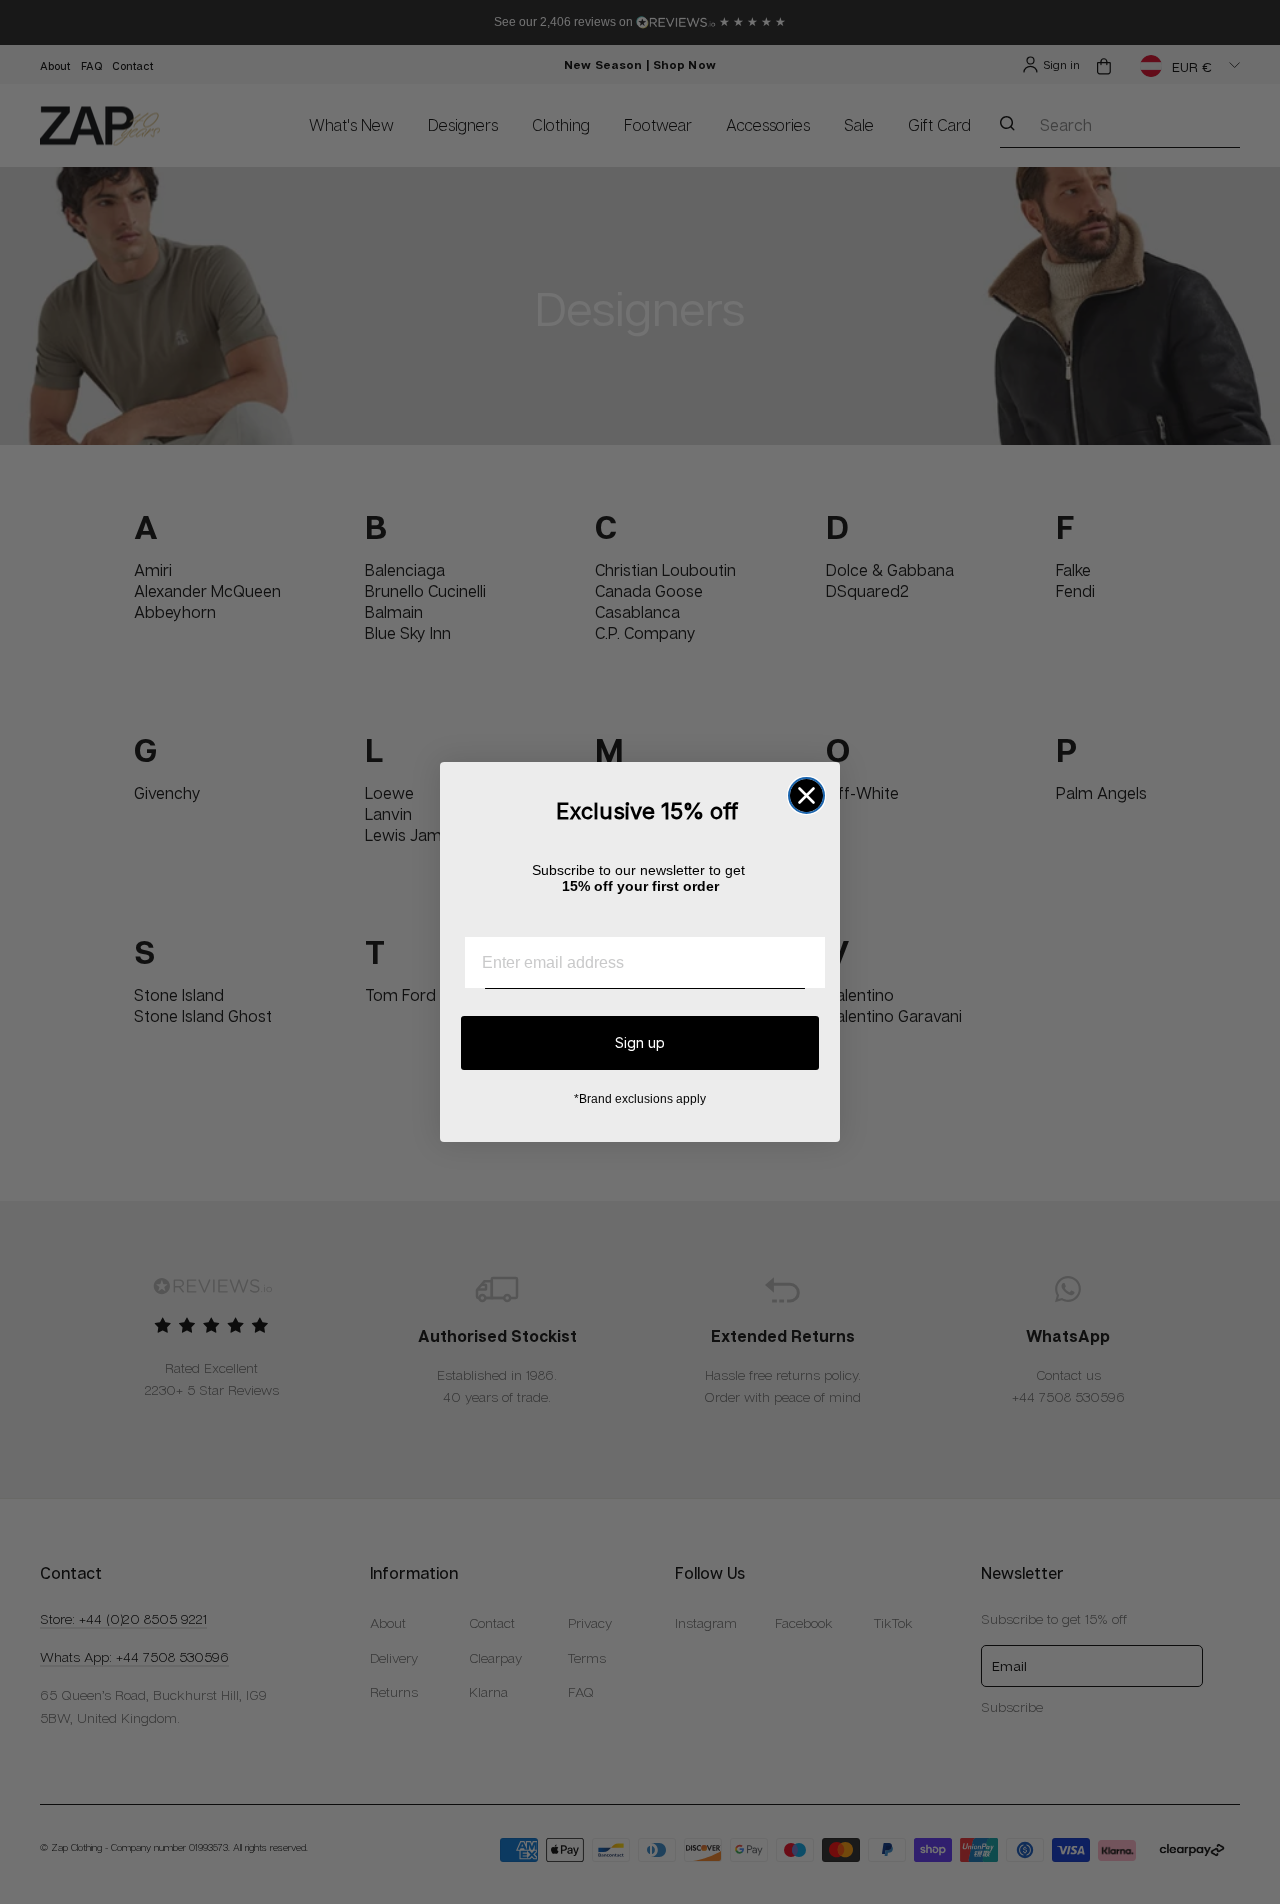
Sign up (640, 1042)
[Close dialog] (806, 795)
